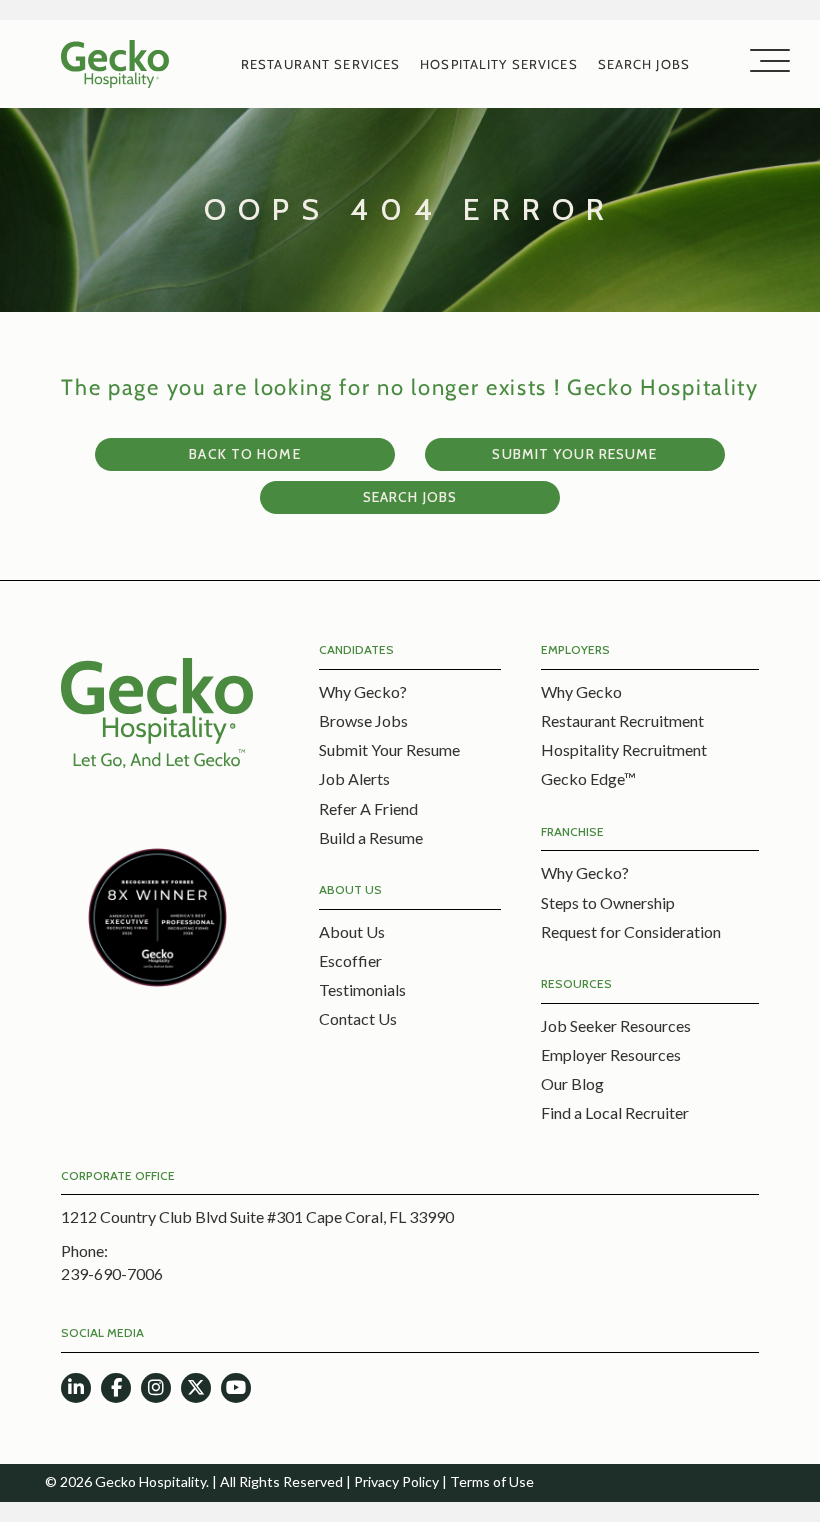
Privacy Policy (396, 1481)
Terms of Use (492, 1481)
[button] (765, 61)
